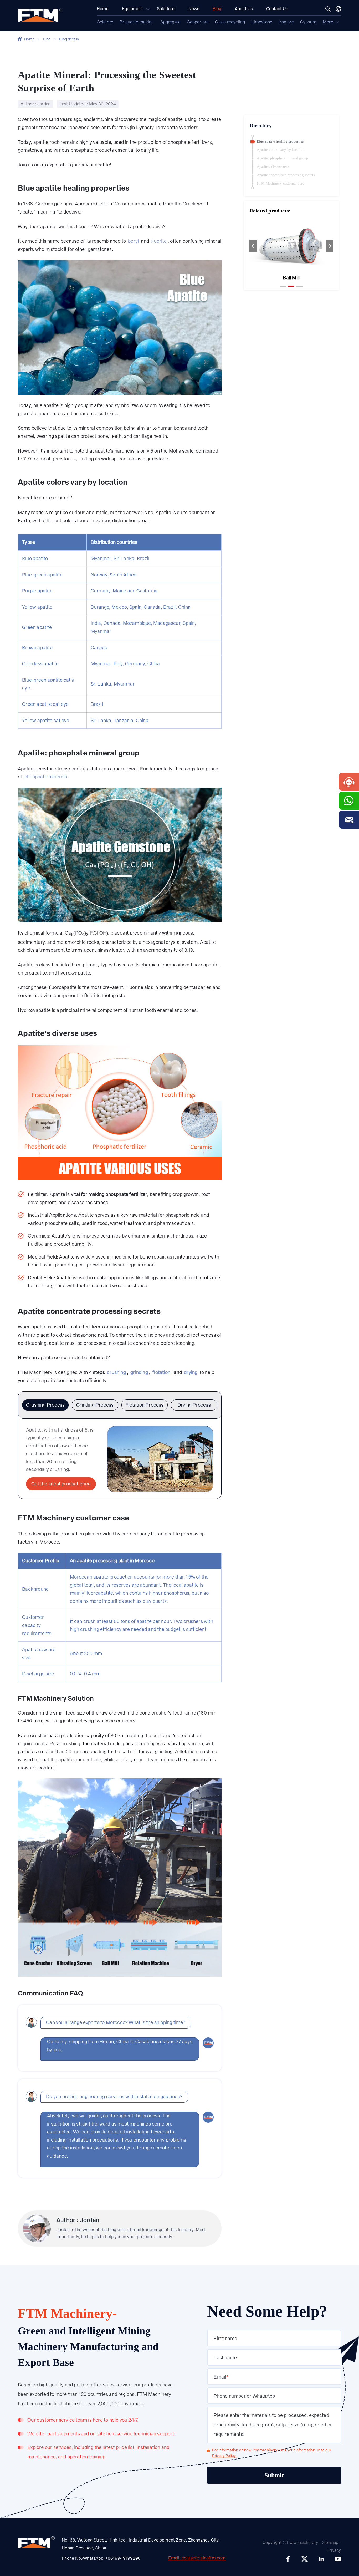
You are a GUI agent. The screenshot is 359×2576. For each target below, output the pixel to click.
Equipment (133, 9)
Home (103, 9)
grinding (139, 1372)
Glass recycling (230, 22)
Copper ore (198, 22)
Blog (217, 9)
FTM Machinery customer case (280, 183)
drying (191, 1372)
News (194, 9)
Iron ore (286, 22)
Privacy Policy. (224, 2456)
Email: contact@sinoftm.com (197, 2558)
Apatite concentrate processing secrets (286, 175)
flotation (161, 1372)
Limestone (262, 22)
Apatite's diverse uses (273, 167)
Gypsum (308, 22)
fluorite (159, 241)
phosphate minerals (46, 777)
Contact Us (277, 9)
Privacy (334, 2550)
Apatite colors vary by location (281, 150)
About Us (244, 9)
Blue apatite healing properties (280, 141)
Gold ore (105, 22)
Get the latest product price (61, 1484)
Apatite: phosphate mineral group (282, 158)
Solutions (166, 9)
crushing (116, 1372)
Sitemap (330, 2542)
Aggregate (171, 22)
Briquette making (137, 22)
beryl (133, 241)
